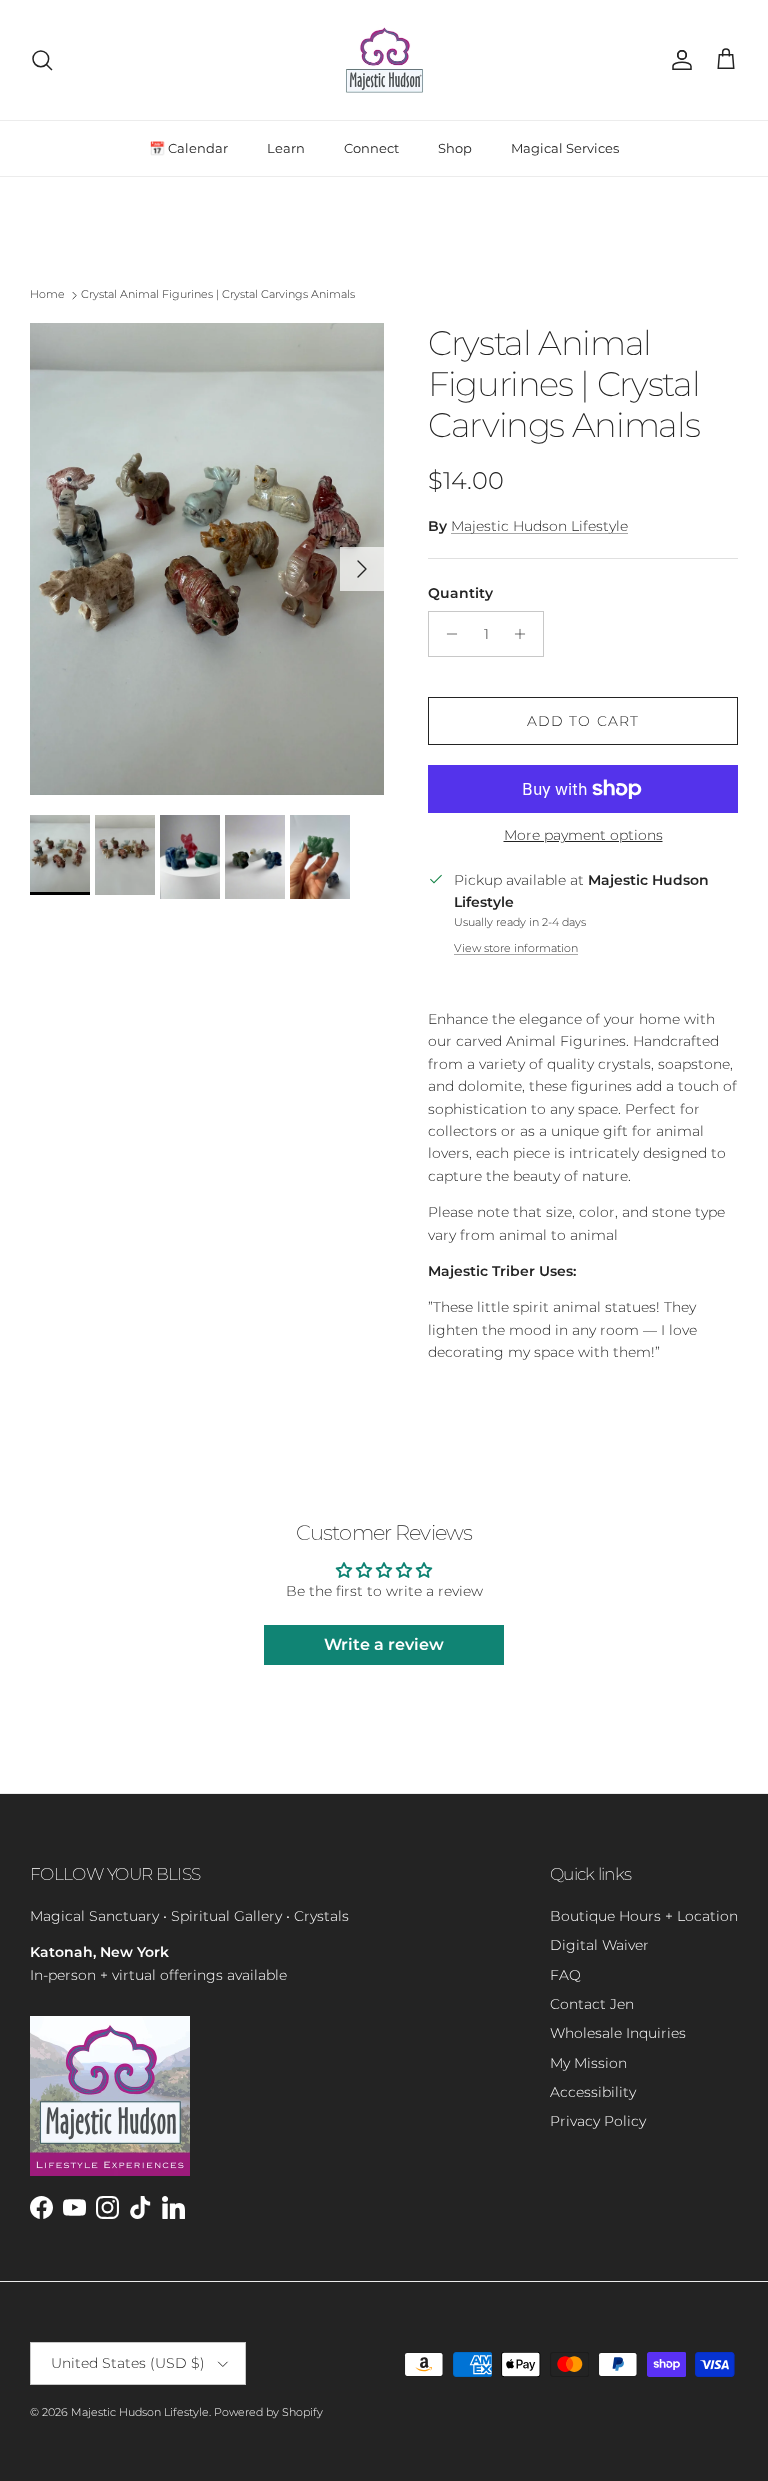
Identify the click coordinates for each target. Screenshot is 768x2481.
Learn (286, 148)
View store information (516, 948)
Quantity (460, 593)
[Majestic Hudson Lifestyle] (384, 60)
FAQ (565, 1975)
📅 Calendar (188, 148)
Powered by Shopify (268, 2412)
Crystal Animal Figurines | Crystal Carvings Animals (218, 295)
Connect (371, 148)
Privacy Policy (598, 2121)
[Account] (678, 60)
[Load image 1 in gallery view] (207, 559)
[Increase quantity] (525, 634)
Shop (455, 148)
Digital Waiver (599, 1945)
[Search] (42, 60)
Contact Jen (592, 2004)
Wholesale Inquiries (618, 2033)
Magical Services (565, 148)
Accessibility (593, 2092)
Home (47, 295)
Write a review (384, 1644)
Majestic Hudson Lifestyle (539, 526)
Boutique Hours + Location (644, 1916)
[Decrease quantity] (446, 634)
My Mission (588, 2063)
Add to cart (583, 721)
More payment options (583, 835)
